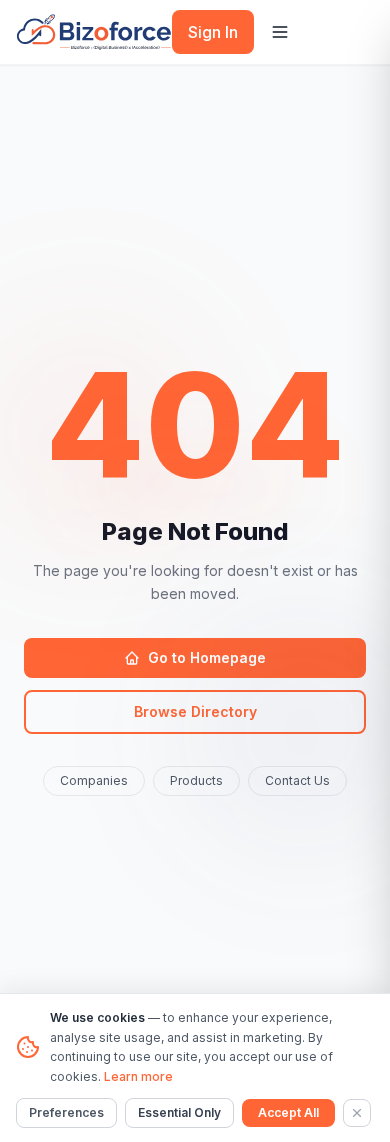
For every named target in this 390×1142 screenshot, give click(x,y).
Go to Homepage (207, 657)
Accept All (288, 1112)
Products (196, 780)
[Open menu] (280, 32)
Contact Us (297, 780)
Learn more (138, 1076)
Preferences (66, 1112)
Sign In (213, 32)
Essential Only (179, 1112)
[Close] (357, 1113)
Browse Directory (195, 711)
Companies (94, 780)
